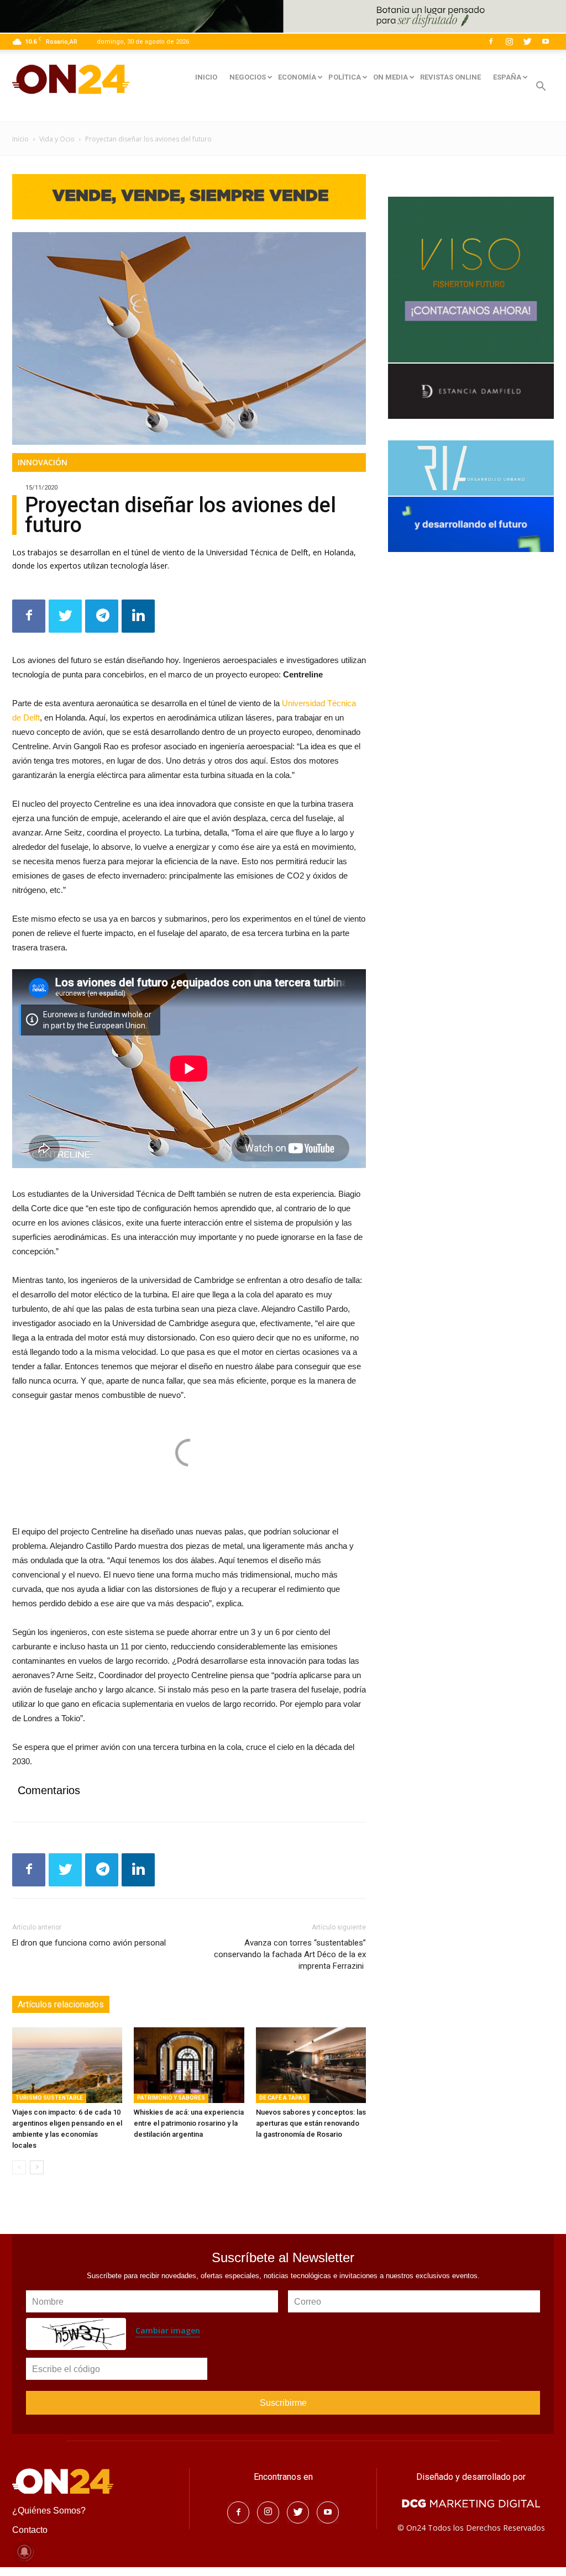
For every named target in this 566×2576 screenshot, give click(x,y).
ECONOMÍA (297, 77)
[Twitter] (527, 41)
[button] (541, 88)
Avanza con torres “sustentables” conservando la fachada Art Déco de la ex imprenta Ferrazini (290, 1954)
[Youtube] (546, 41)
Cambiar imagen (168, 2330)
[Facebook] (491, 41)
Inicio (20, 139)
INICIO (206, 77)
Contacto (30, 2530)
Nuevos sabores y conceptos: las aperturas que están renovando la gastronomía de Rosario (311, 2123)
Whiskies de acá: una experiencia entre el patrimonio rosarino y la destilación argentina (189, 2123)
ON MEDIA (391, 77)
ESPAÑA (507, 77)
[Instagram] (509, 41)
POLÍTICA (345, 77)
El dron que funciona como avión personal (89, 1943)
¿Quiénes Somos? (49, 2511)
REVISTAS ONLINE (450, 77)
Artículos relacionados (61, 2004)
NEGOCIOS (248, 77)
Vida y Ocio (57, 139)
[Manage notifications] (24, 2552)
